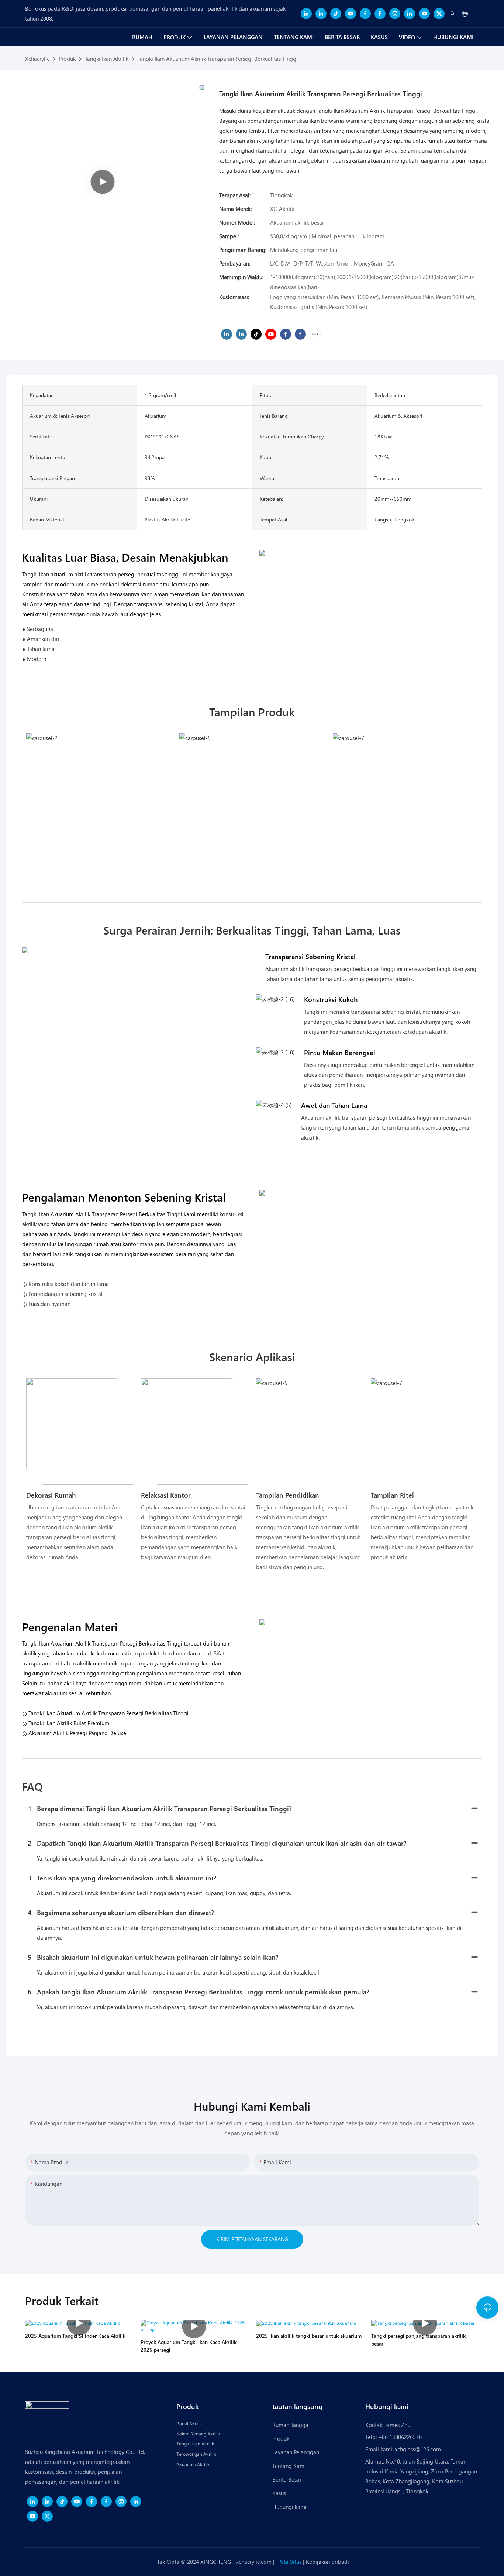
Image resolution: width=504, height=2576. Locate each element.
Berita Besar (287, 2479)
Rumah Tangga (290, 2425)
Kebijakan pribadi (327, 2562)
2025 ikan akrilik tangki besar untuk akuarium (309, 2336)
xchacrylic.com (255, 2562)
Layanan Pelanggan (296, 2452)
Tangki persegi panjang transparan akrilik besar (418, 2340)
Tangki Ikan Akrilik (107, 59)
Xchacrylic (37, 59)
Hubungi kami (290, 2507)
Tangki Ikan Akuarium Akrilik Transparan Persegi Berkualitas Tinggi (218, 59)
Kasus (279, 2493)
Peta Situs (291, 2562)
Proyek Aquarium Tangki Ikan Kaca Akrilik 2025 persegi (189, 2346)
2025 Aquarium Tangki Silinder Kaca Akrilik (75, 2336)
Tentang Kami (289, 2466)
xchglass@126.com (418, 2449)
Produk (67, 59)
